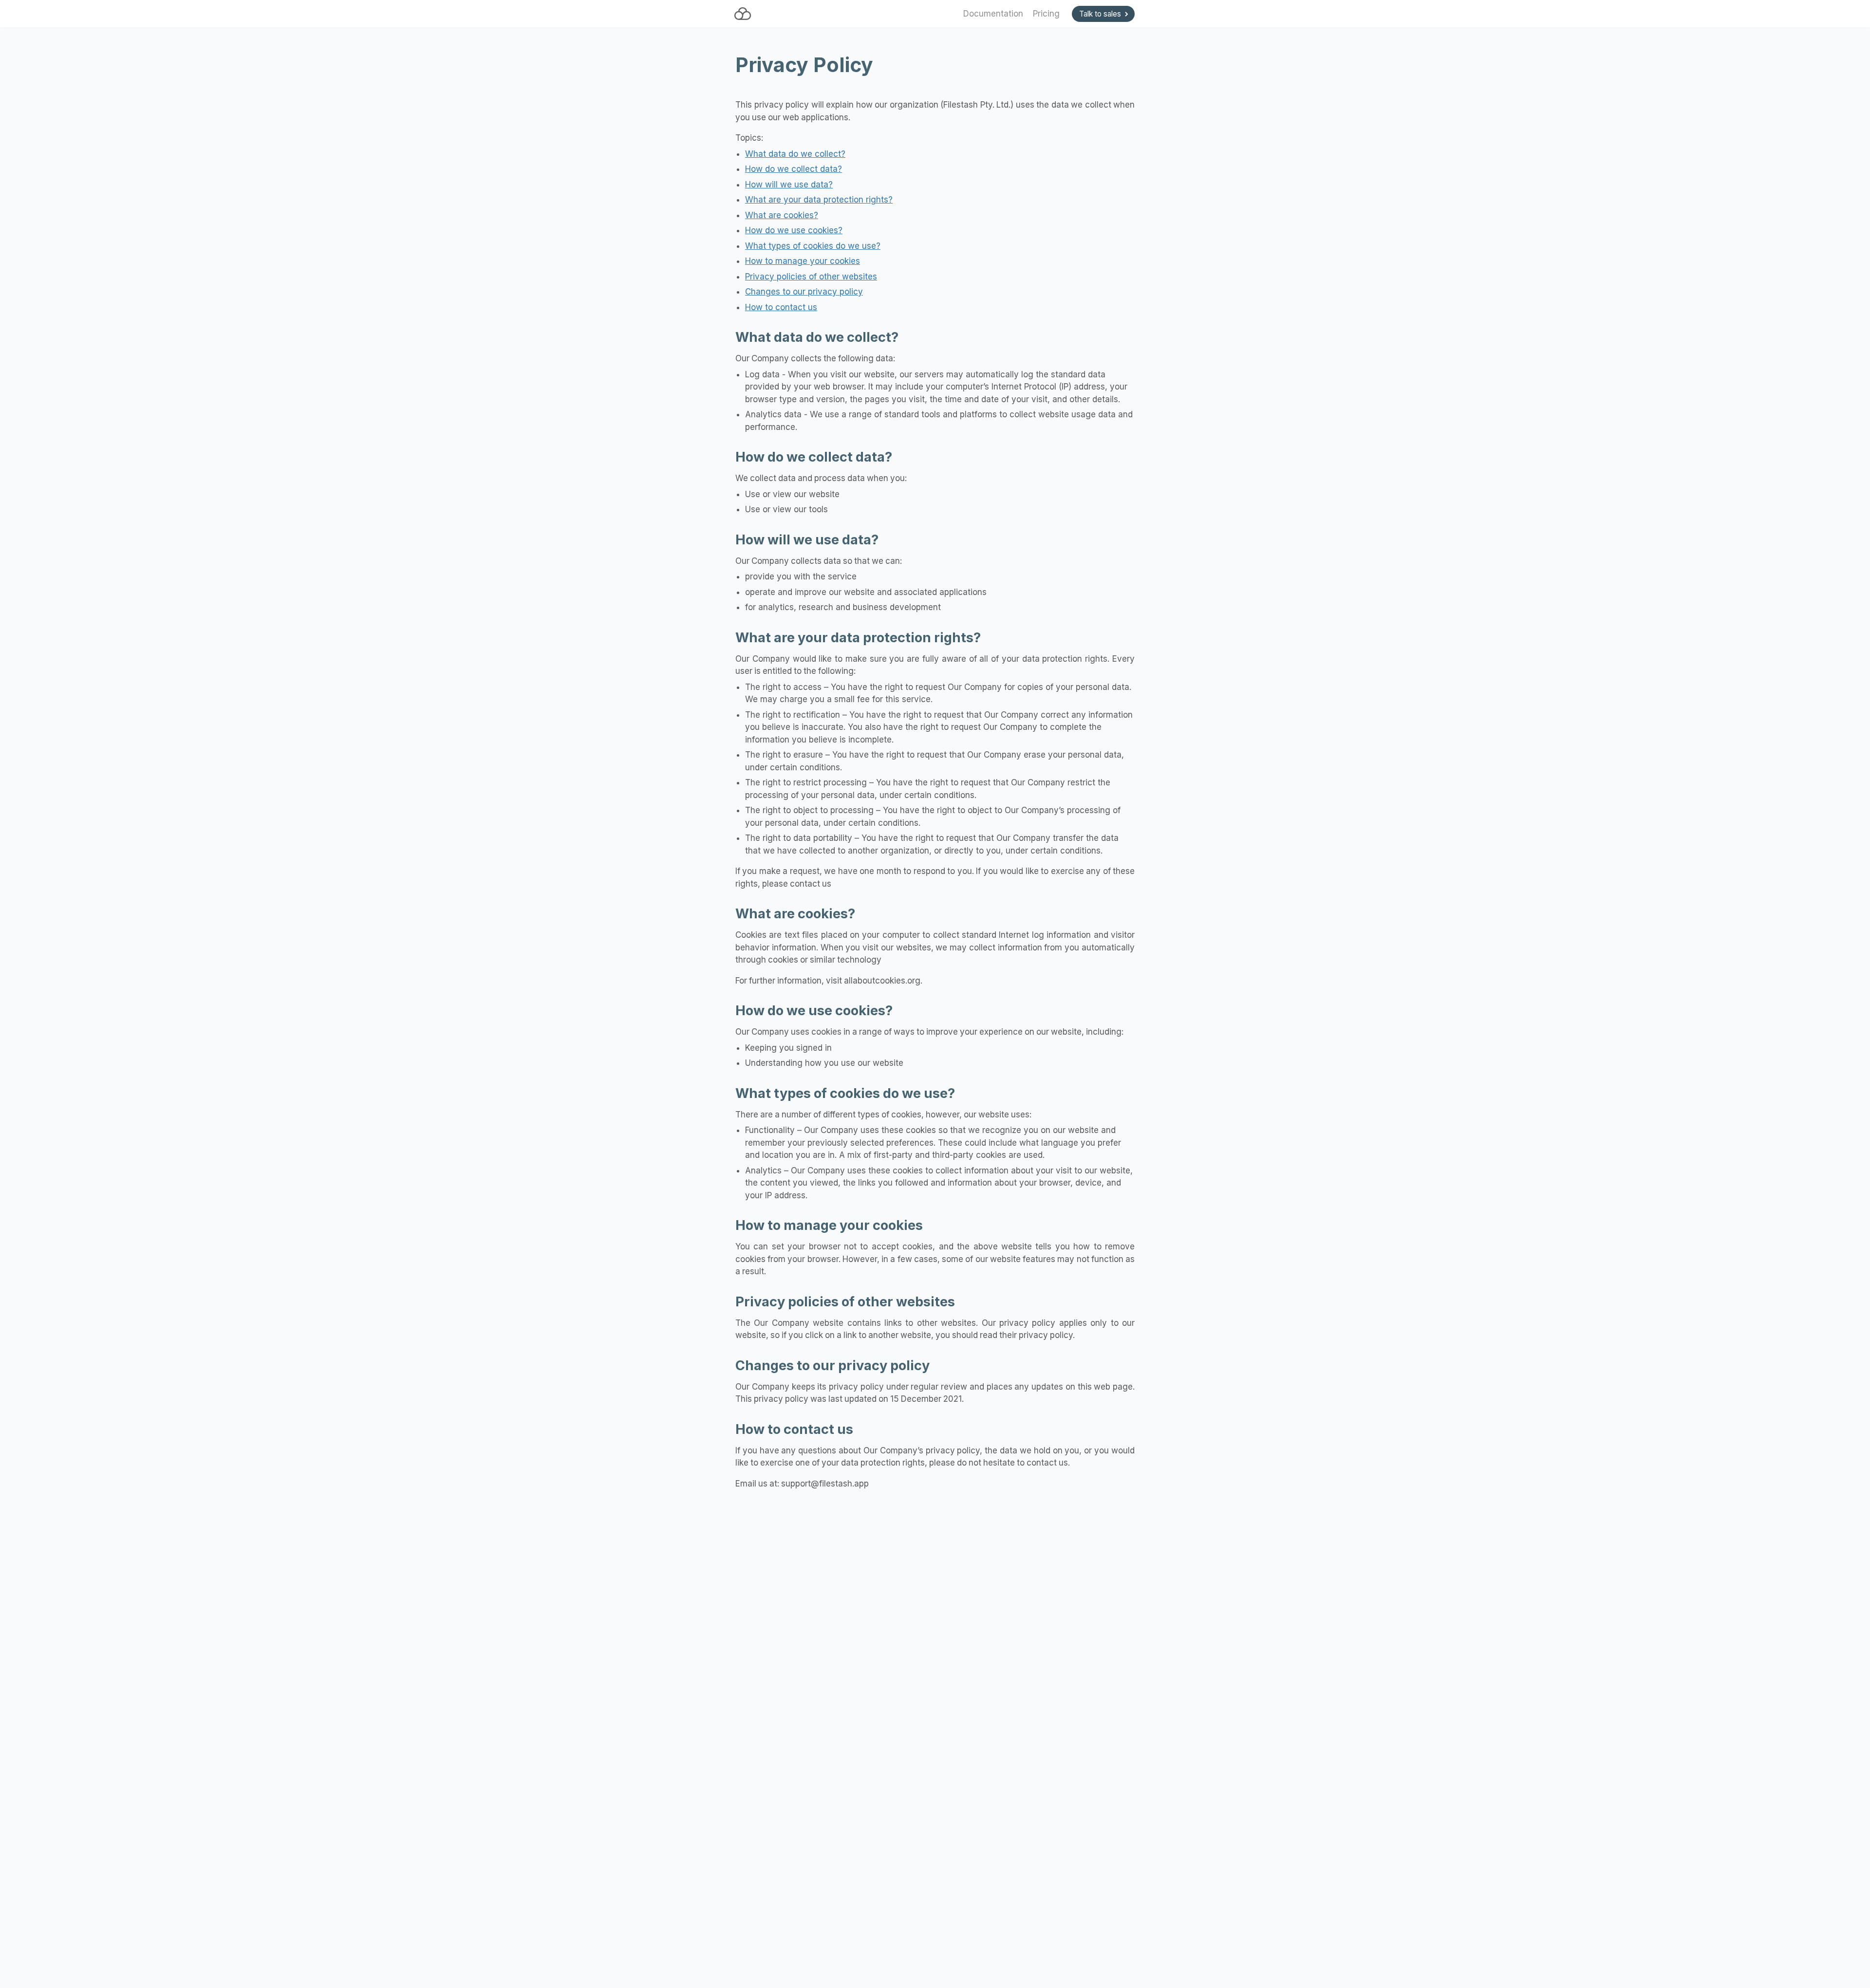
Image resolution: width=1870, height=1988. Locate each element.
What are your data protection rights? (819, 200)
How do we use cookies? (794, 230)
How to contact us (781, 307)
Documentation (993, 14)
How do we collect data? (794, 169)
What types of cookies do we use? (813, 246)
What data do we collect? (795, 154)
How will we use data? (789, 185)
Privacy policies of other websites (811, 277)
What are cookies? (782, 215)
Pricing (1046, 14)
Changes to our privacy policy (804, 292)
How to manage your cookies (803, 261)
